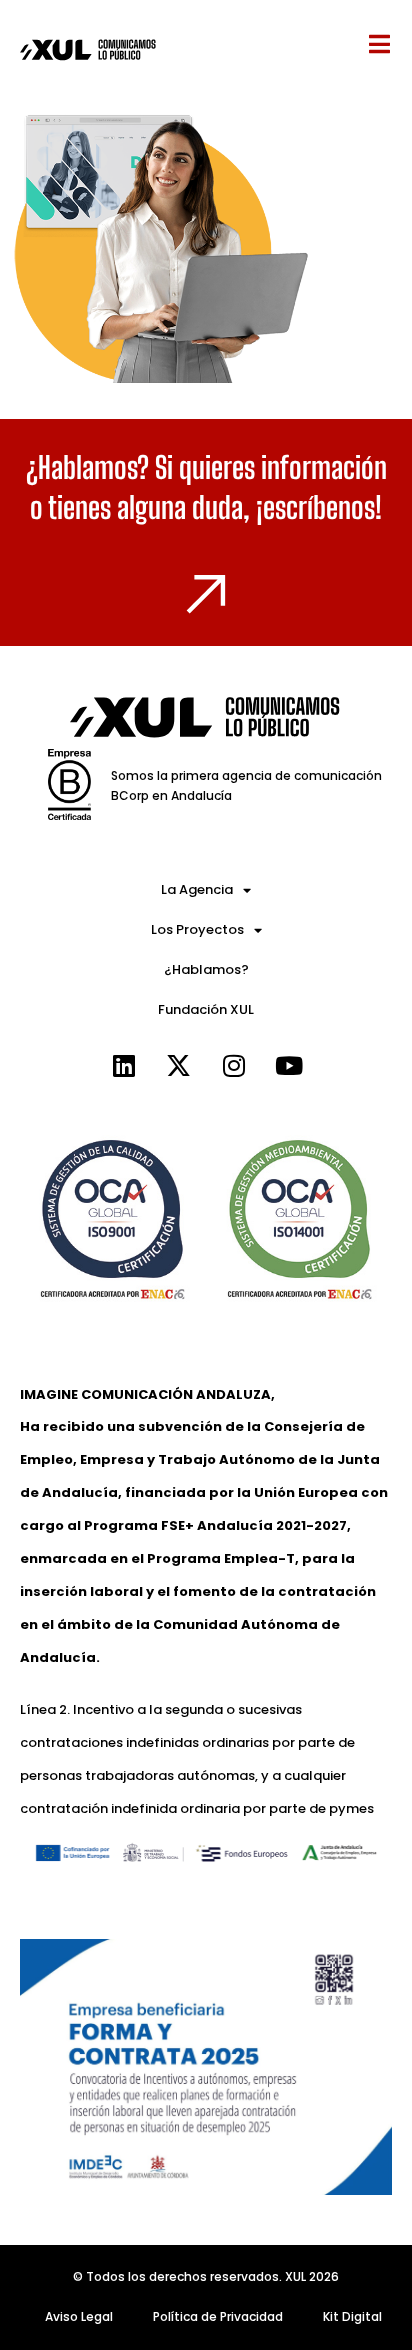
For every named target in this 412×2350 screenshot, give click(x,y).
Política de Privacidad (218, 2316)
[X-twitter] (179, 1065)
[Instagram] (234, 1065)
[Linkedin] (124, 1065)
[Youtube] (289, 1065)
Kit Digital (352, 2316)
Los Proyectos (197, 929)
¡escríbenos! (319, 507)
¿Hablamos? (206, 969)
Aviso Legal (79, 2316)
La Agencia (197, 889)
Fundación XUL (206, 1009)
